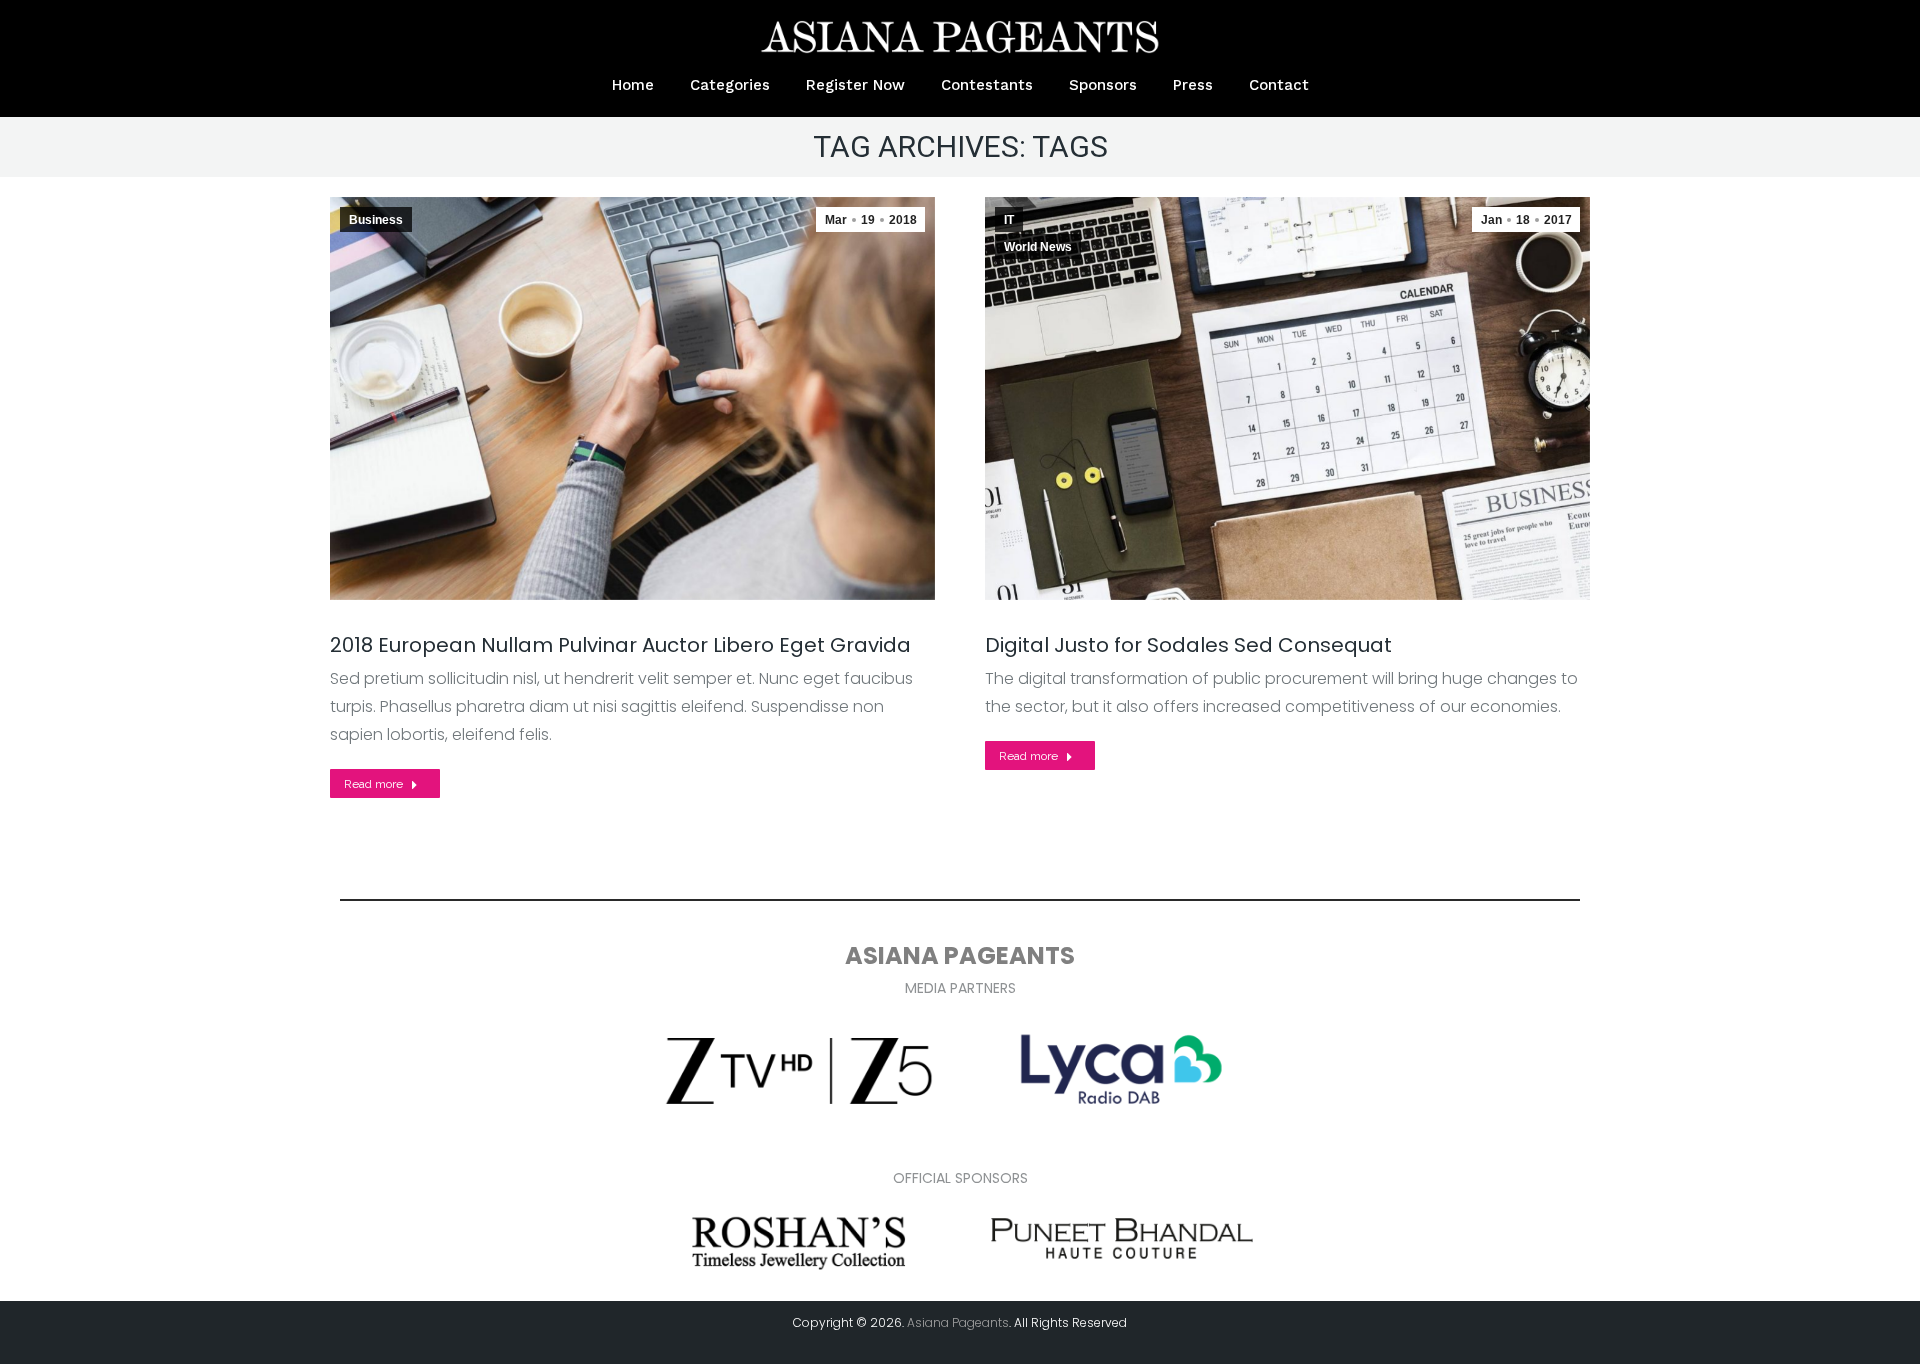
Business (376, 220)
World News (1038, 247)
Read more (373, 784)
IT (1009, 220)
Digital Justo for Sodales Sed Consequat (1188, 645)
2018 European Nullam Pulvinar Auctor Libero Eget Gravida (620, 645)
